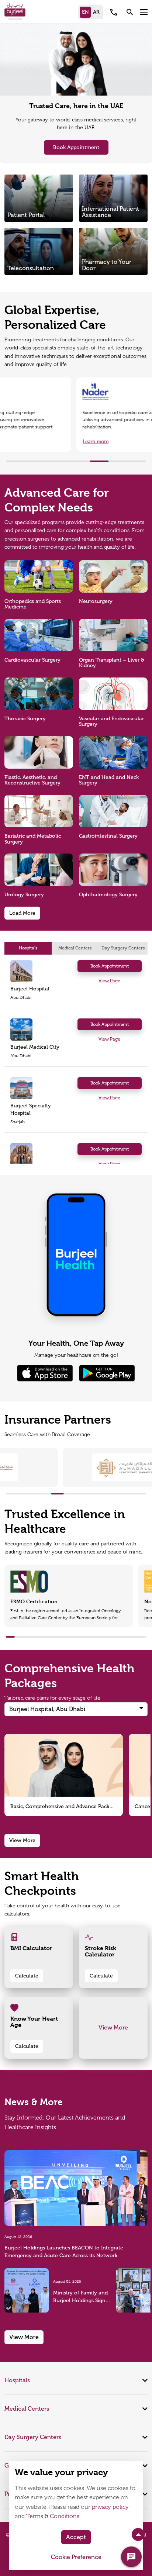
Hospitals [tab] (28, 948)
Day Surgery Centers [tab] (123, 948)
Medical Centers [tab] (75, 948)
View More (22, 1840)
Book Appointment (76, 147)
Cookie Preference (76, 2557)
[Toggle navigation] (144, 12)
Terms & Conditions (53, 2516)
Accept (76, 2537)
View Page (109, 981)
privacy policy (110, 2507)
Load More (22, 913)
